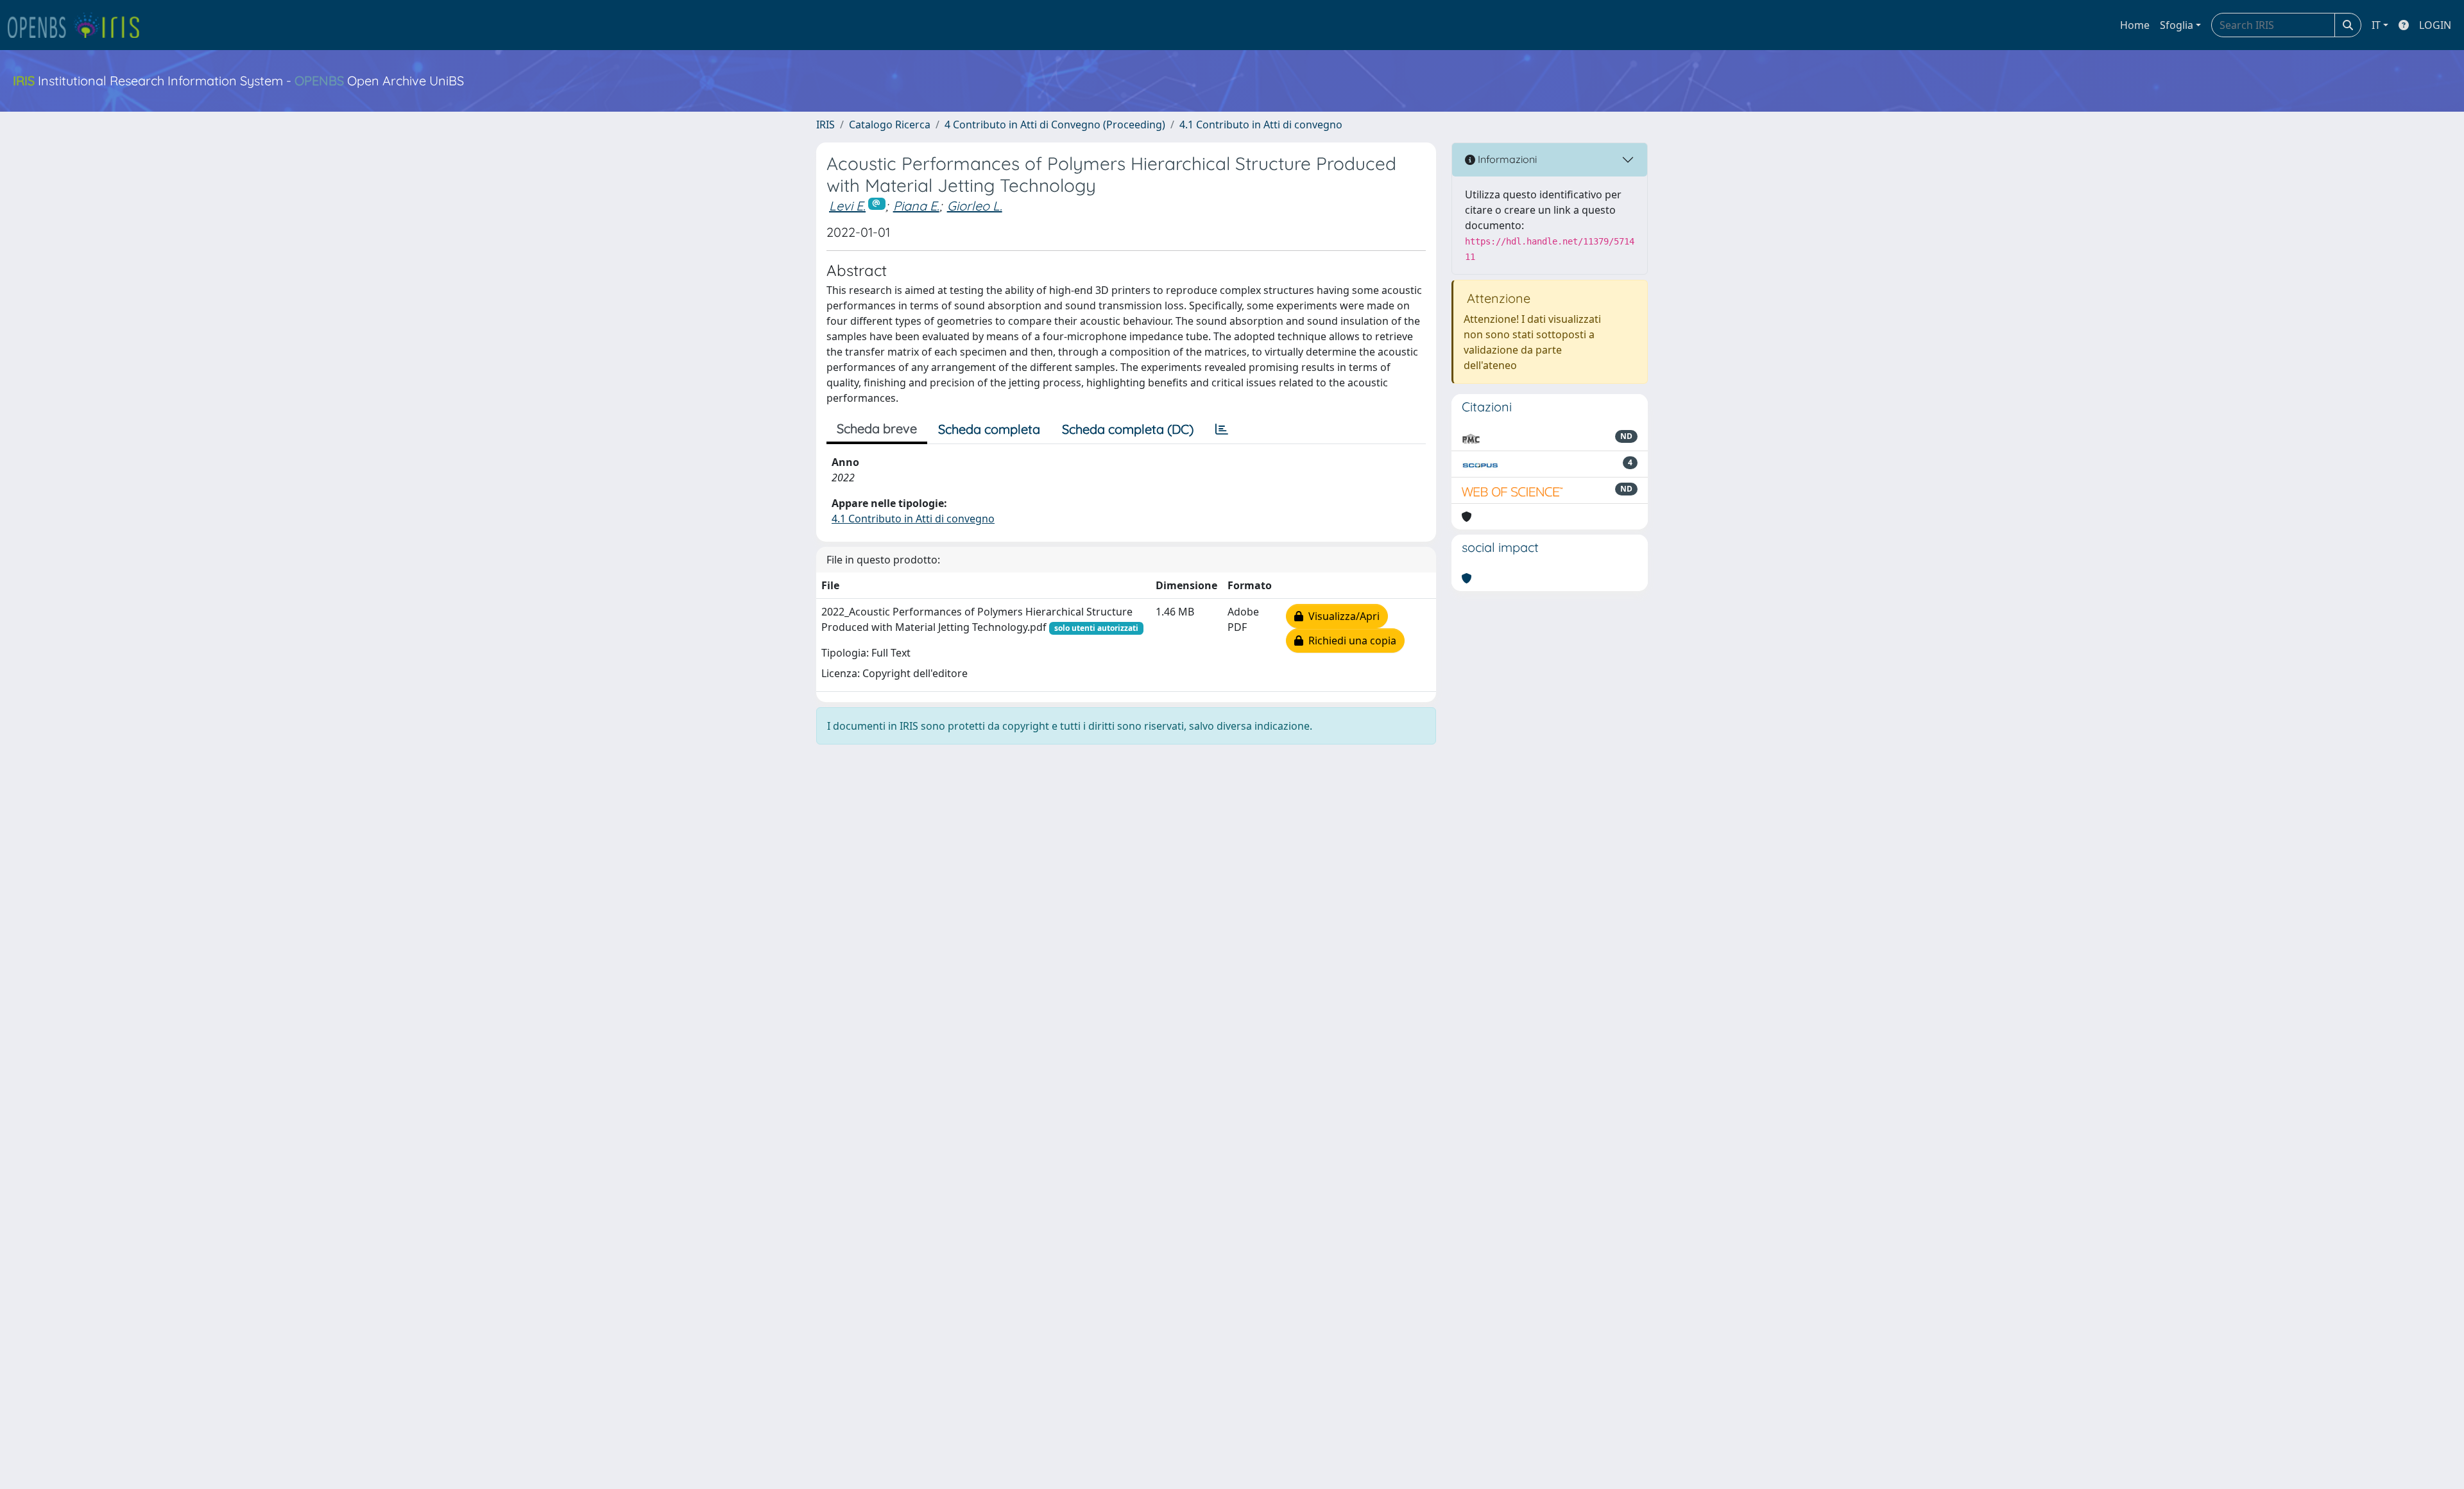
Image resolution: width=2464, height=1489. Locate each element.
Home (2135, 25)
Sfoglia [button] (2177, 25)
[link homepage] (79, 25)
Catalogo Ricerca (890, 125)
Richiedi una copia (1350, 641)
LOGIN (2435, 25)
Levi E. (847, 206)
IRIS (826, 125)
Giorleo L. (975, 206)
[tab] (1222, 429)
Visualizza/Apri (1341, 616)
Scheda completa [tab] (989, 429)
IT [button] (2376, 25)
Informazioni (1506, 159)
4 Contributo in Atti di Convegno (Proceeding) (1055, 125)
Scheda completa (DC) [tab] (1128, 429)
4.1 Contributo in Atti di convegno (1261, 125)
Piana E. (916, 206)
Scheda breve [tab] (877, 428)
